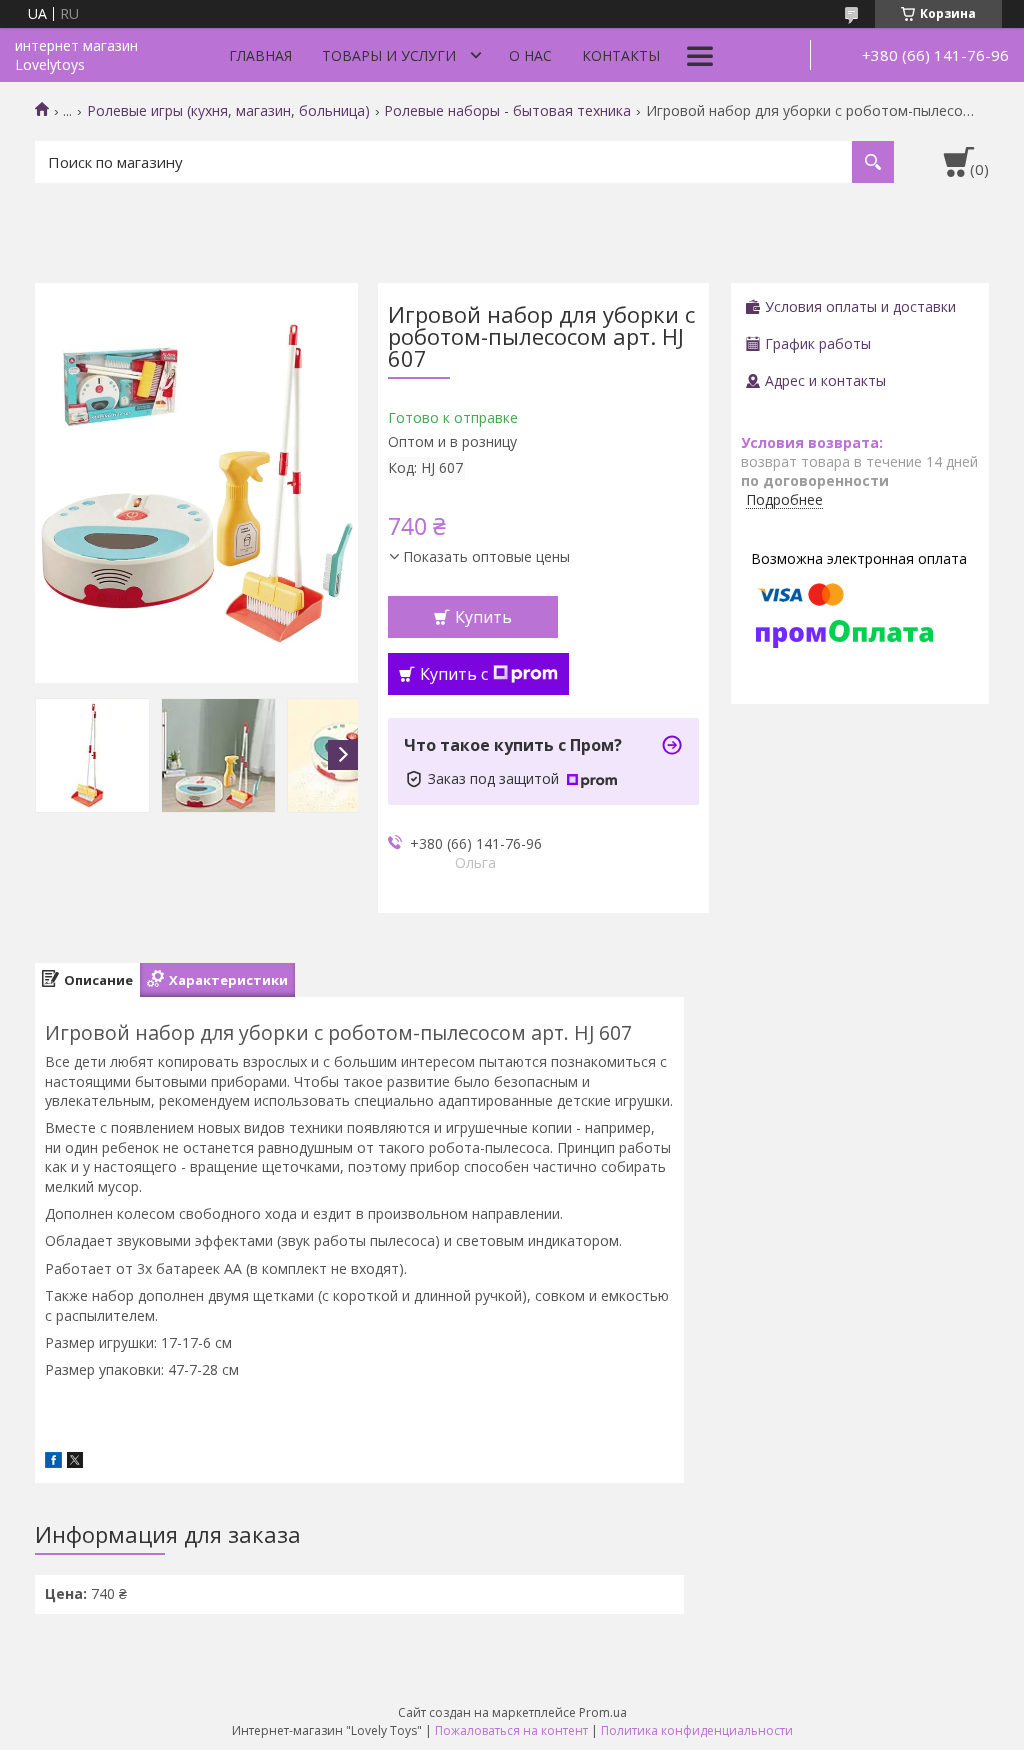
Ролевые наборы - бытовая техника (507, 111)
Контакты (621, 55)
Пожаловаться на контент (511, 1730)
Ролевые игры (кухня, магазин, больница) (228, 111)
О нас (530, 55)
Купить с (454, 674)
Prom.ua (603, 1712)
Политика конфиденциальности (697, 1730)
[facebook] (53, 1462)
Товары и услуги (389, 55)
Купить (483, 617)
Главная (260, 55)
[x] (75, 1462)
